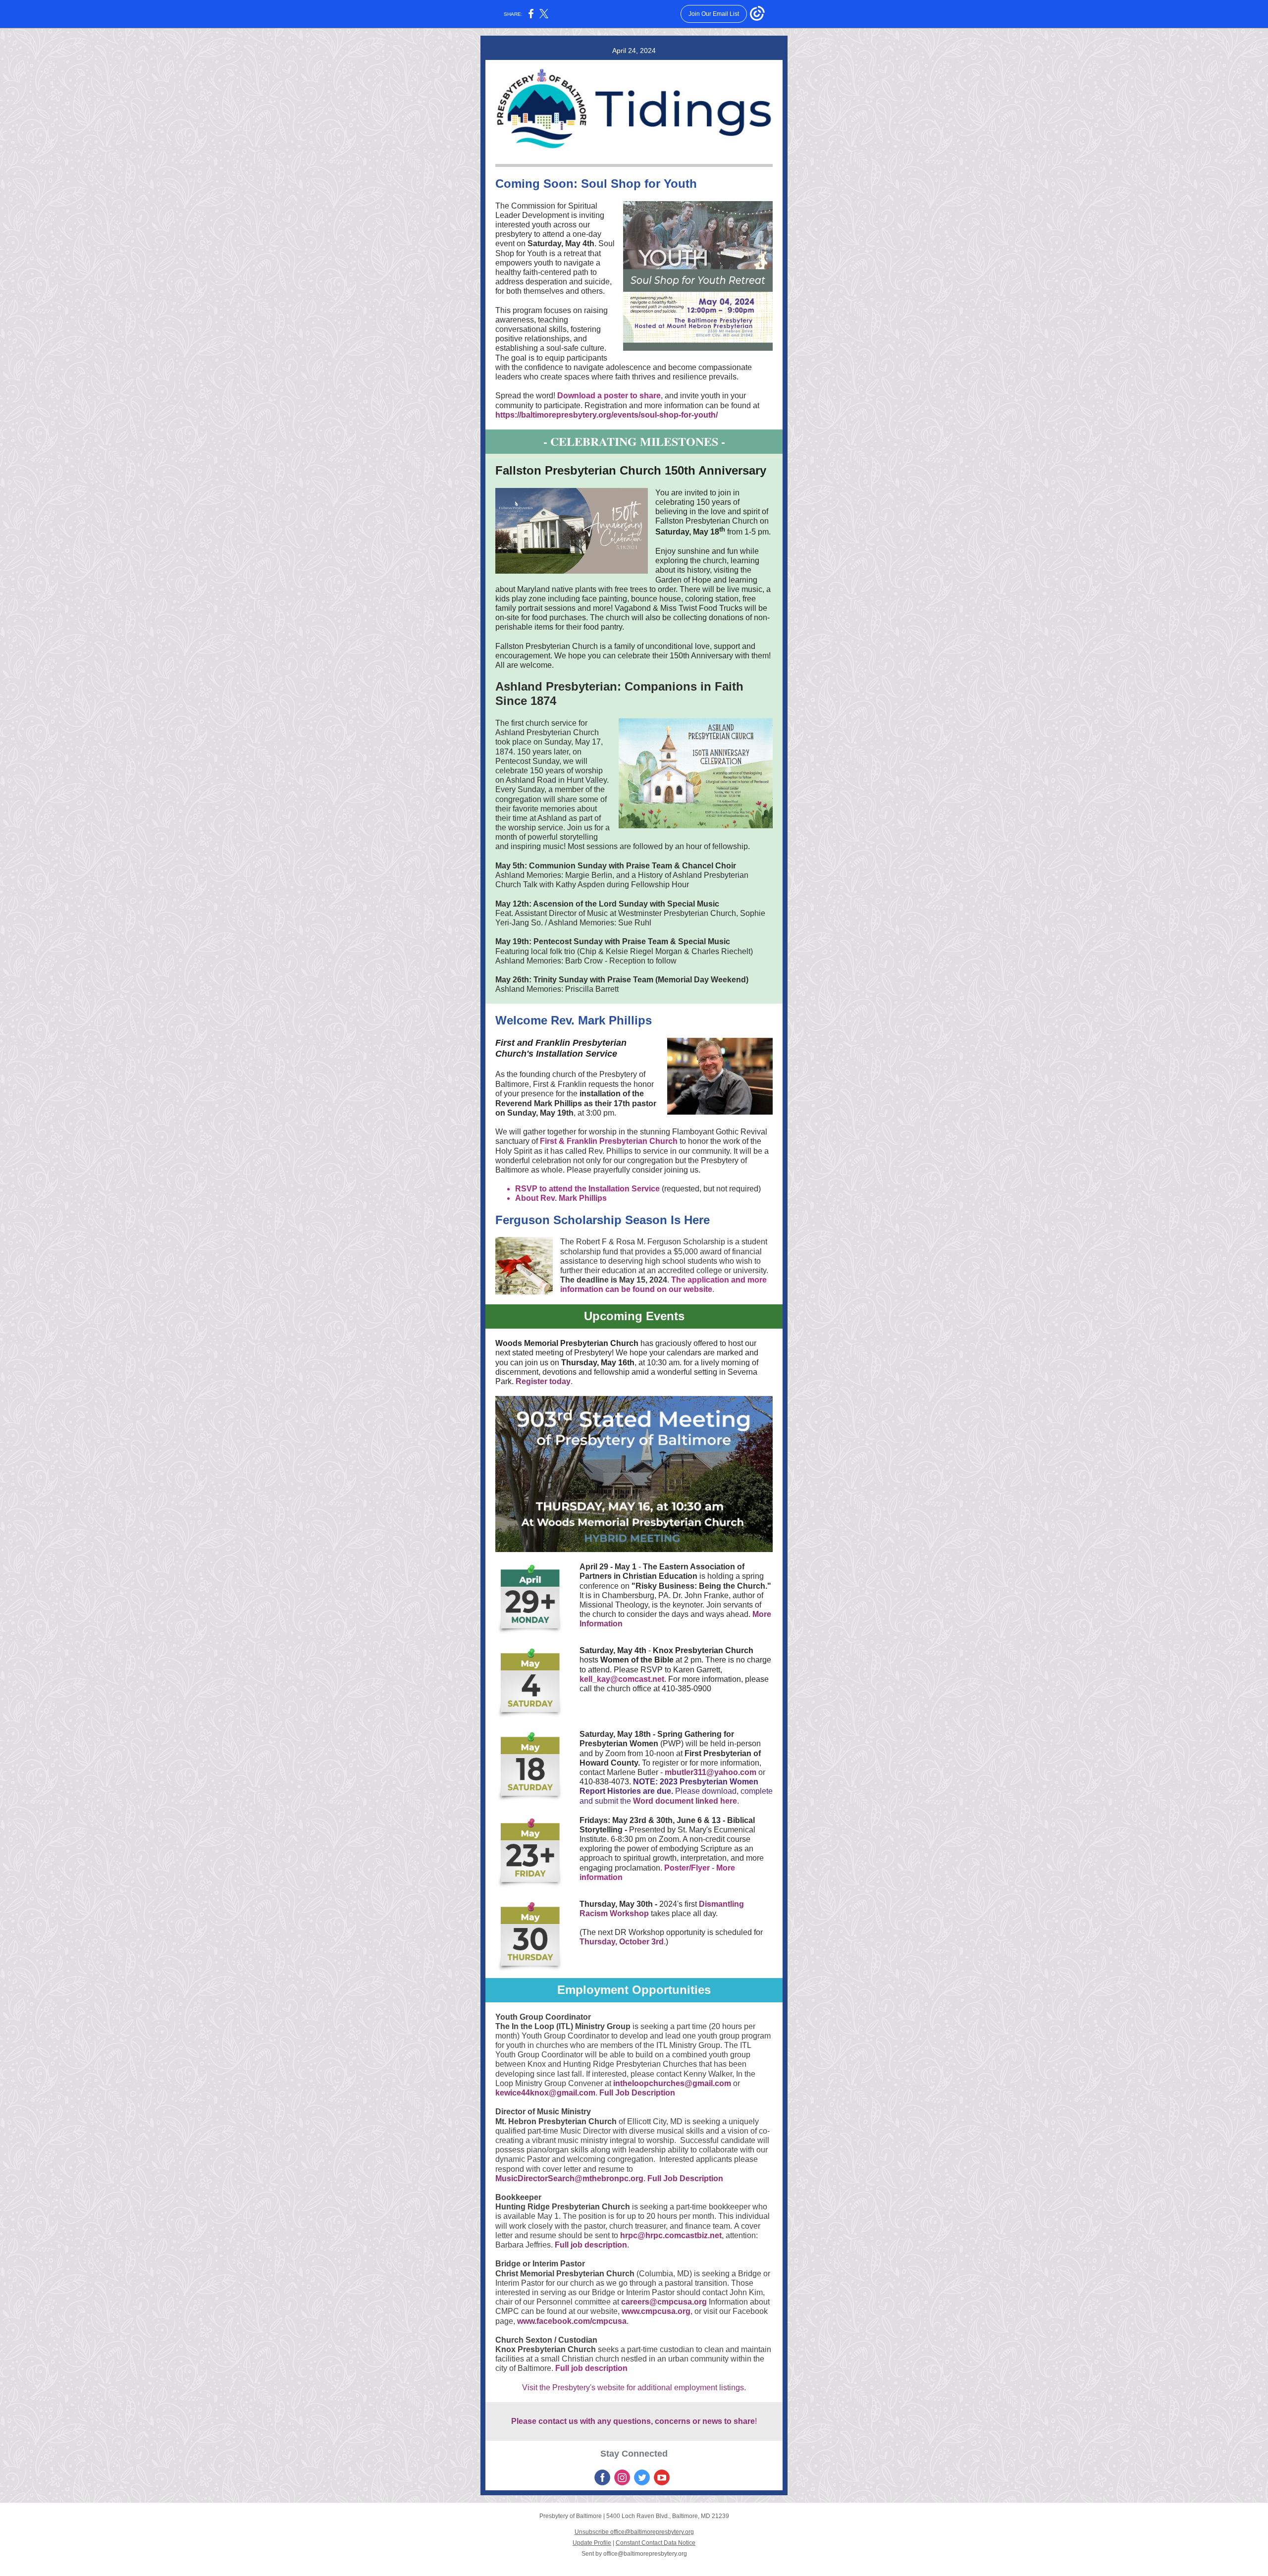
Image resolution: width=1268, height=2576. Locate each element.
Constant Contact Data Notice (656, 2543)
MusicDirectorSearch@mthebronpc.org (569, 2178)
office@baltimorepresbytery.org (645, 2554)
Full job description (591, 2245)
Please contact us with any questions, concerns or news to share (633, 2421)
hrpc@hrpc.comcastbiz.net (671, 2235)
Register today (543, 1381)
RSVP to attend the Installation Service (587, 1189)
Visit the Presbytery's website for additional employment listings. (634, 2388)
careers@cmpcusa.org (664, 2302)
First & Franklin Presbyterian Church (609, 1141)
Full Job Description (637, 2093)
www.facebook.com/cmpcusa (572, 2321)
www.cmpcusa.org (656, 2311)
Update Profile (592, 2543)
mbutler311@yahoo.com (711, 1772)
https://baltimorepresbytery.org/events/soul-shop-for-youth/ (607, 415)
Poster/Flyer (687, 1868)
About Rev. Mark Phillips (561, 1198)
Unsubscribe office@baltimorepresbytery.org (634, 2532)
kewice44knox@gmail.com (545, 2093)
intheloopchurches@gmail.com (672, 2083)
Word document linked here (685, 1801)
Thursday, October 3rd (622, 1942)
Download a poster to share (609, 396)
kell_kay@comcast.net (622, 1679)
